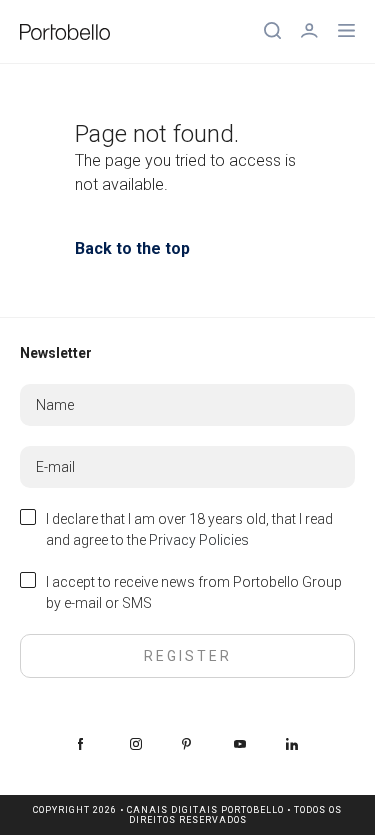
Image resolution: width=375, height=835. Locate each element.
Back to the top (132, 248)
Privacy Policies (199, 540)
